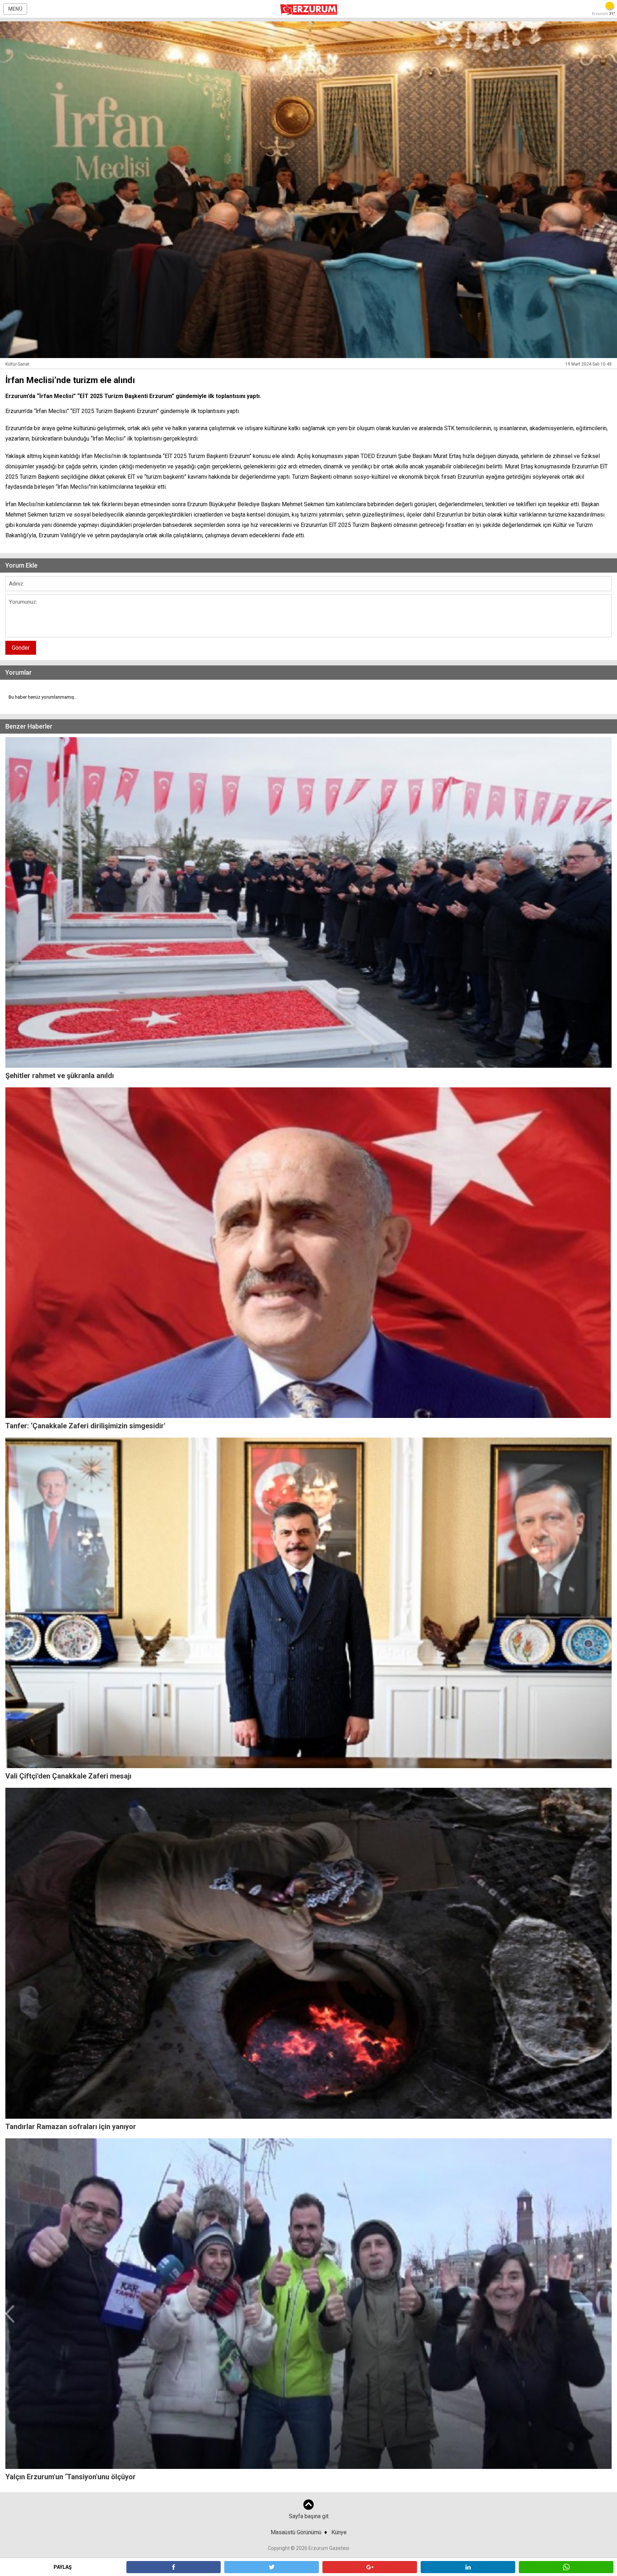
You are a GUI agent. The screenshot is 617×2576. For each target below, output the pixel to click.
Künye (339, 2532)
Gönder (21, 648)
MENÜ (15, 9)
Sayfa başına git (309, 2516)
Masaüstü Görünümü (296, 2532)
